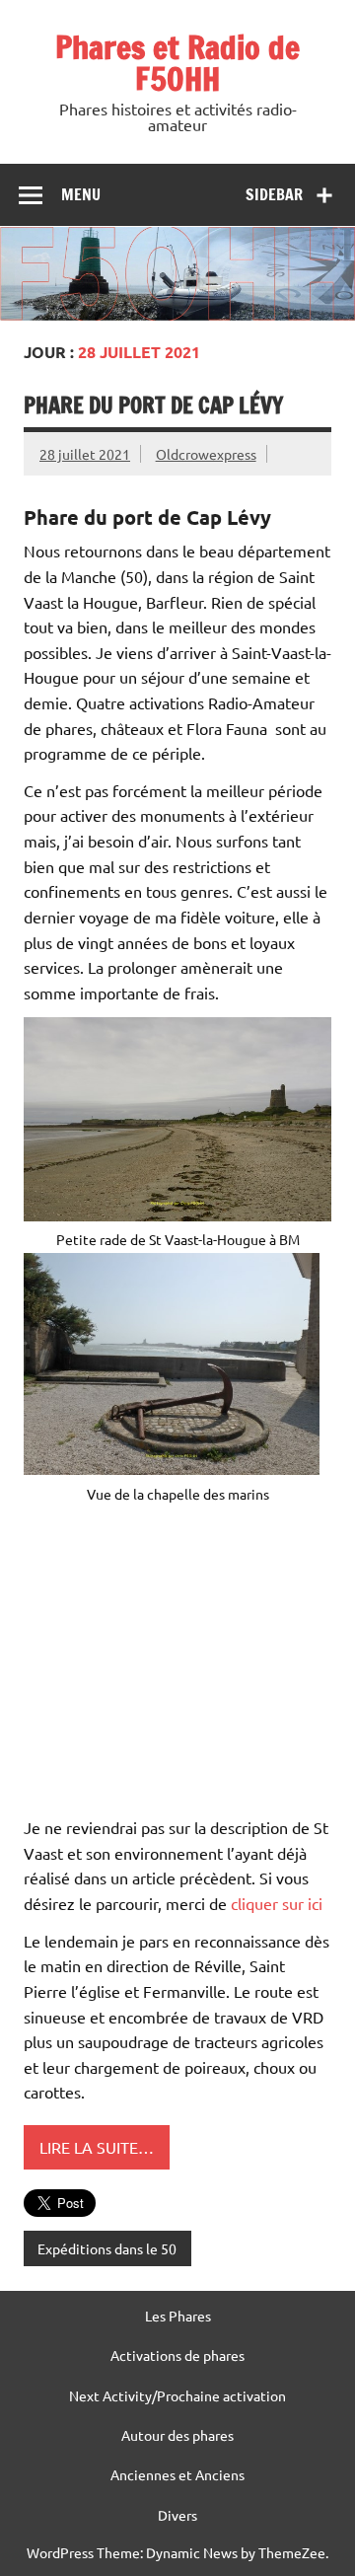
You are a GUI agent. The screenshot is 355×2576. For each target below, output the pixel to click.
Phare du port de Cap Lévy (153, 405)
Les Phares (178, 2316)
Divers (177, 2515)
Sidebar (274, 194)
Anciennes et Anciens (177, 2474)
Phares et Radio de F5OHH (177, 63)
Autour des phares (177, 2435)
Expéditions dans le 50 (107, 2248)
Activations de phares (177, 2355)
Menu (81, 194)
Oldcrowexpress (206, 454)
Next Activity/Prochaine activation (177, 2395)
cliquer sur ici (277, 1903)
